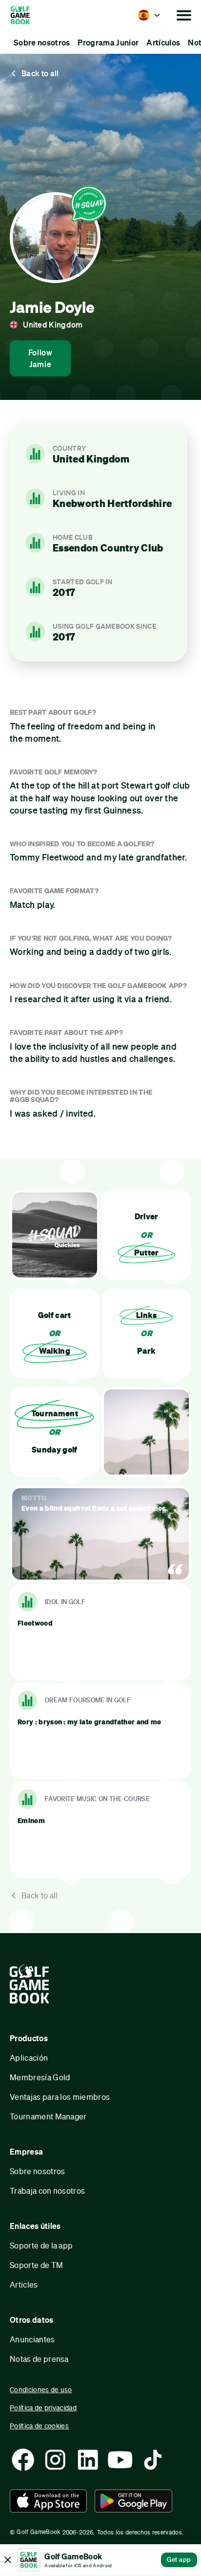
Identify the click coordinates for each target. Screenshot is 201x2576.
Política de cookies (39, 2426)
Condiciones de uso (41, 2389)
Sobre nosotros (37, 2171)
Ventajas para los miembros (60, 2097)
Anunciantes (32, 2339)
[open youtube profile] (120, 2460)
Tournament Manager (48, 2116)
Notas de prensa (39, 2359)
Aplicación (29, 2058)
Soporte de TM (36, 2265)
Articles (24, 2284)
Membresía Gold (40, 2077)
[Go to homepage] (33, 15)
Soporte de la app (41, 2245)
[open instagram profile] (55, 2460)
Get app (179, 2559)
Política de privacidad (43, 2408)
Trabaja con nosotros (47, 2191)
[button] (149, 15)
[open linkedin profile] (88, 2460)
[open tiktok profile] (153, 2460)
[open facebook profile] (23, 2460)
